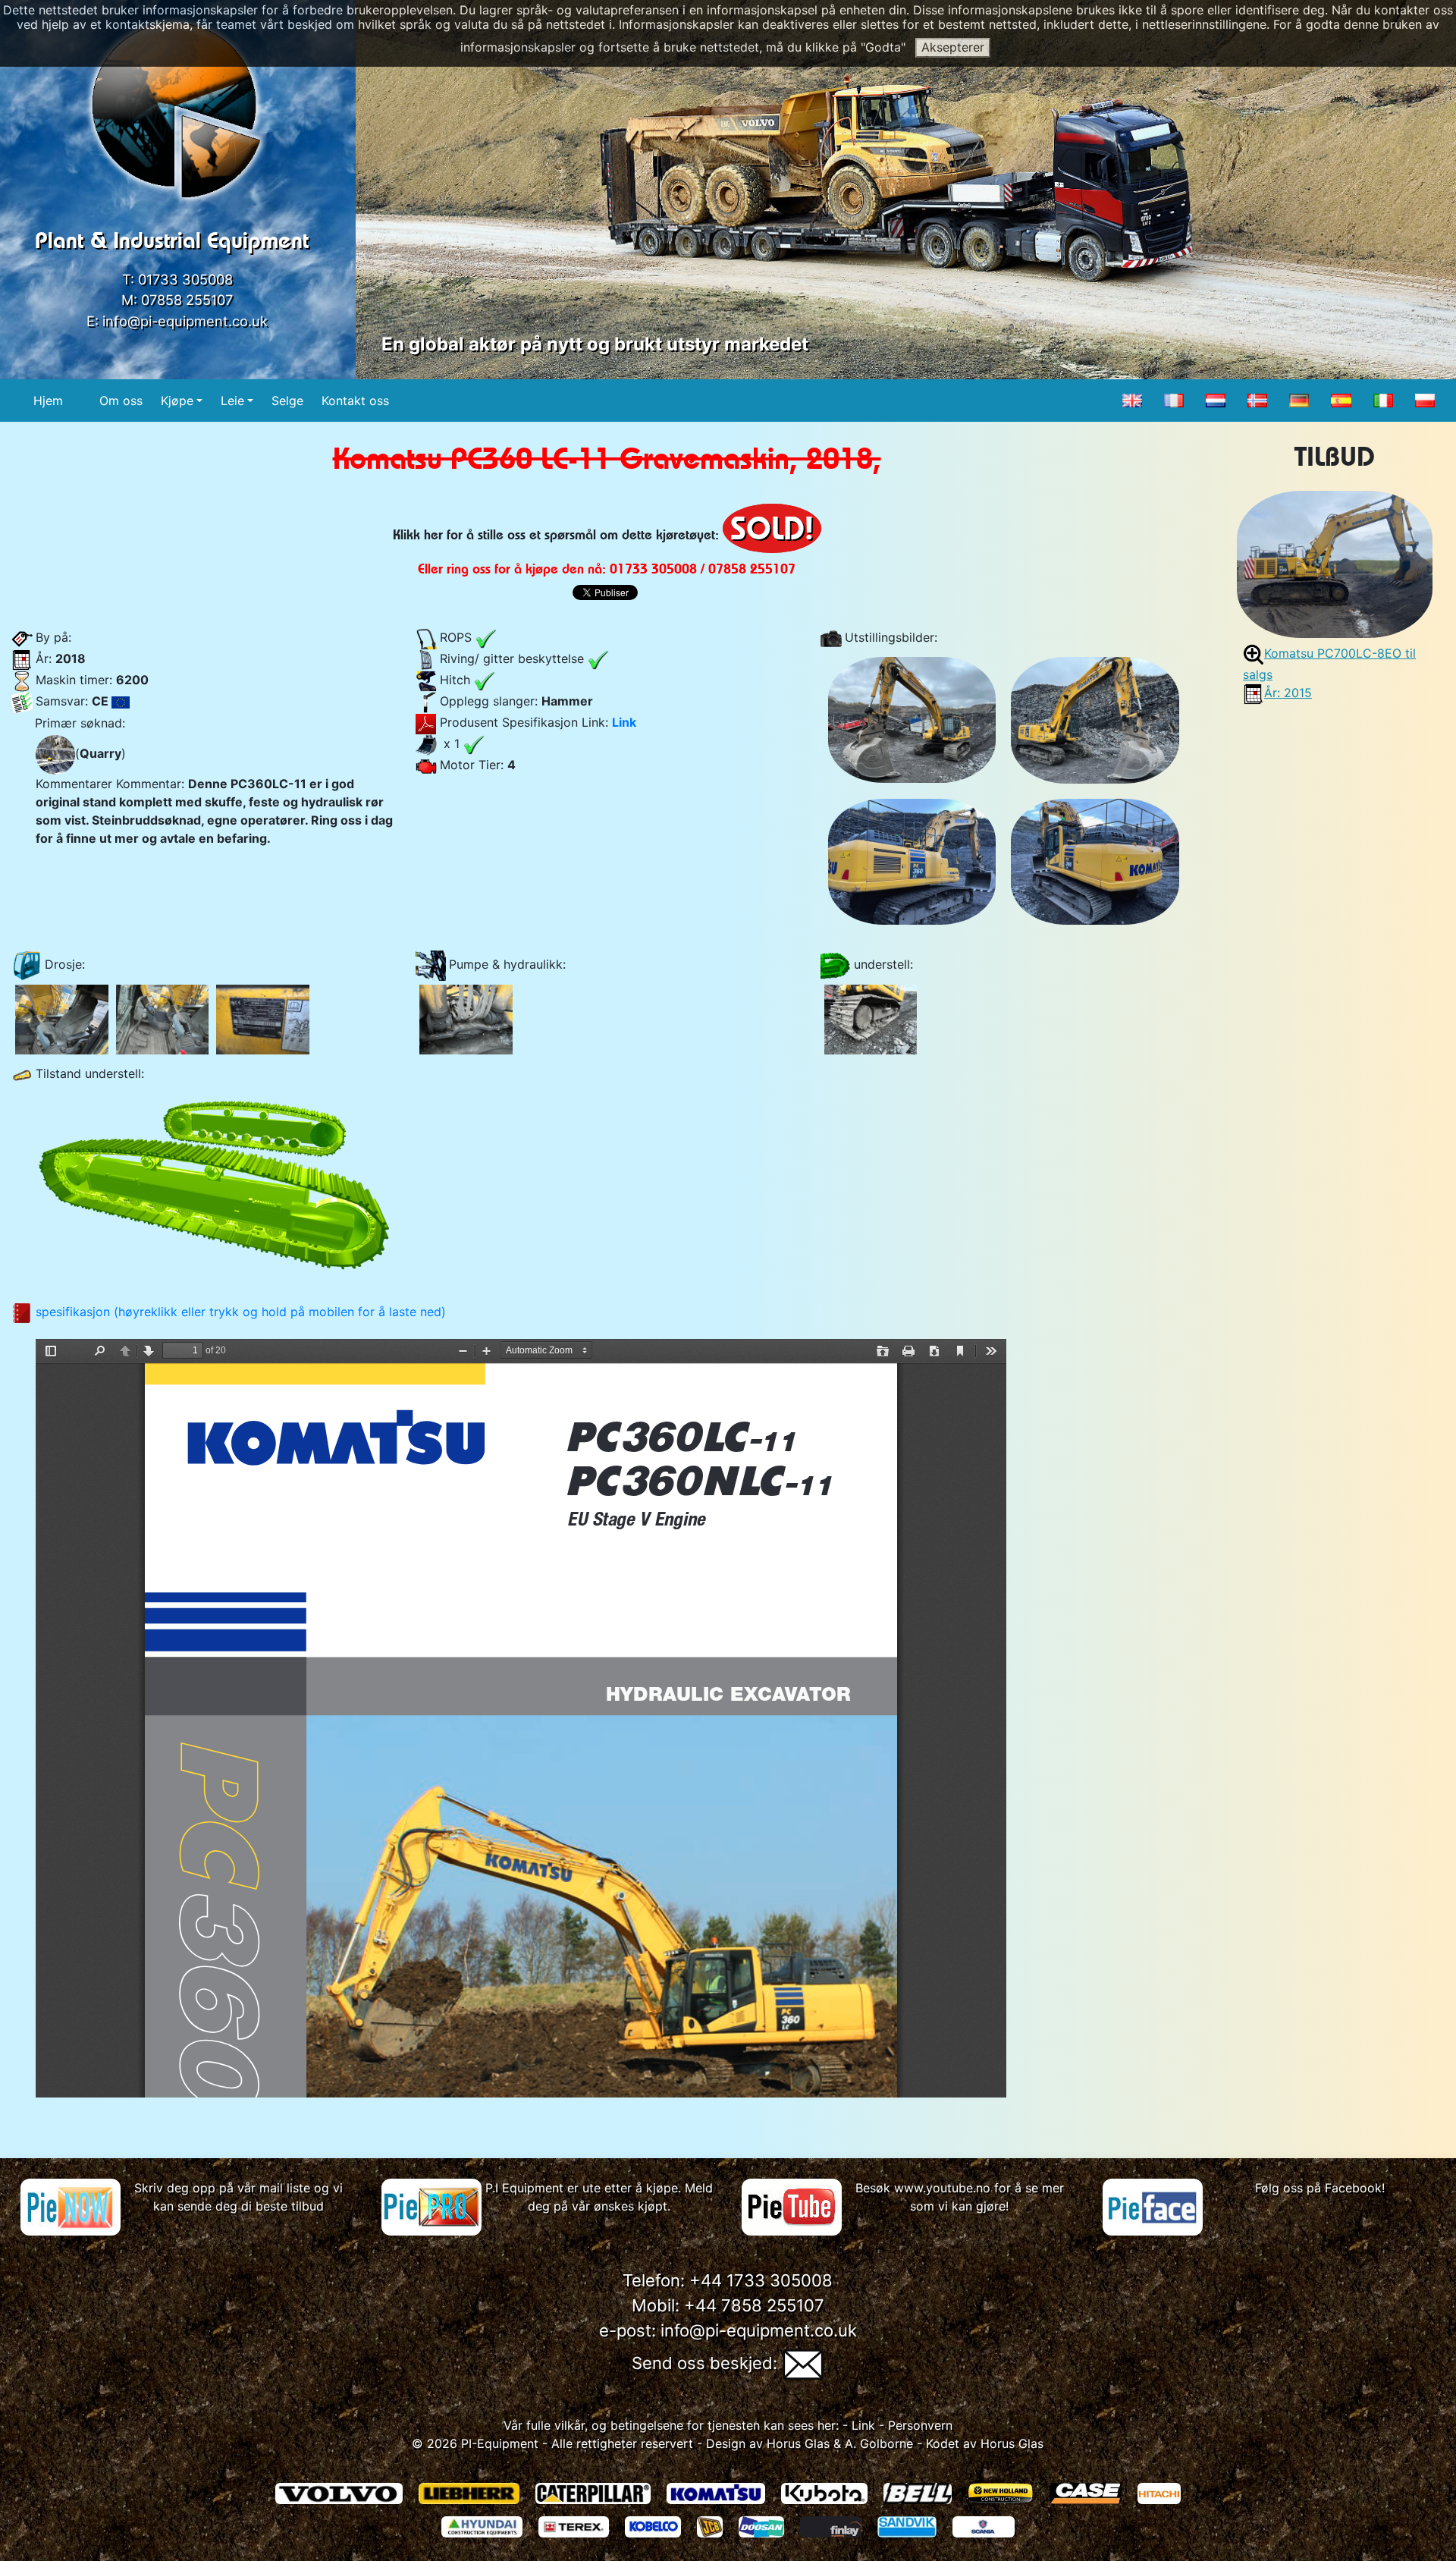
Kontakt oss (355, 401)
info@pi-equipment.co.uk (185, 321)
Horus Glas (798, 2443)
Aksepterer (953, 47)
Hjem (48, 401)
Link (624, 722)
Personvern (920, 2425)
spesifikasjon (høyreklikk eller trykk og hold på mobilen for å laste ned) (241, 1312)
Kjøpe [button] (177, 401)
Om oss (121, 401)
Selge (287, 401)
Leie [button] (232, 401)
